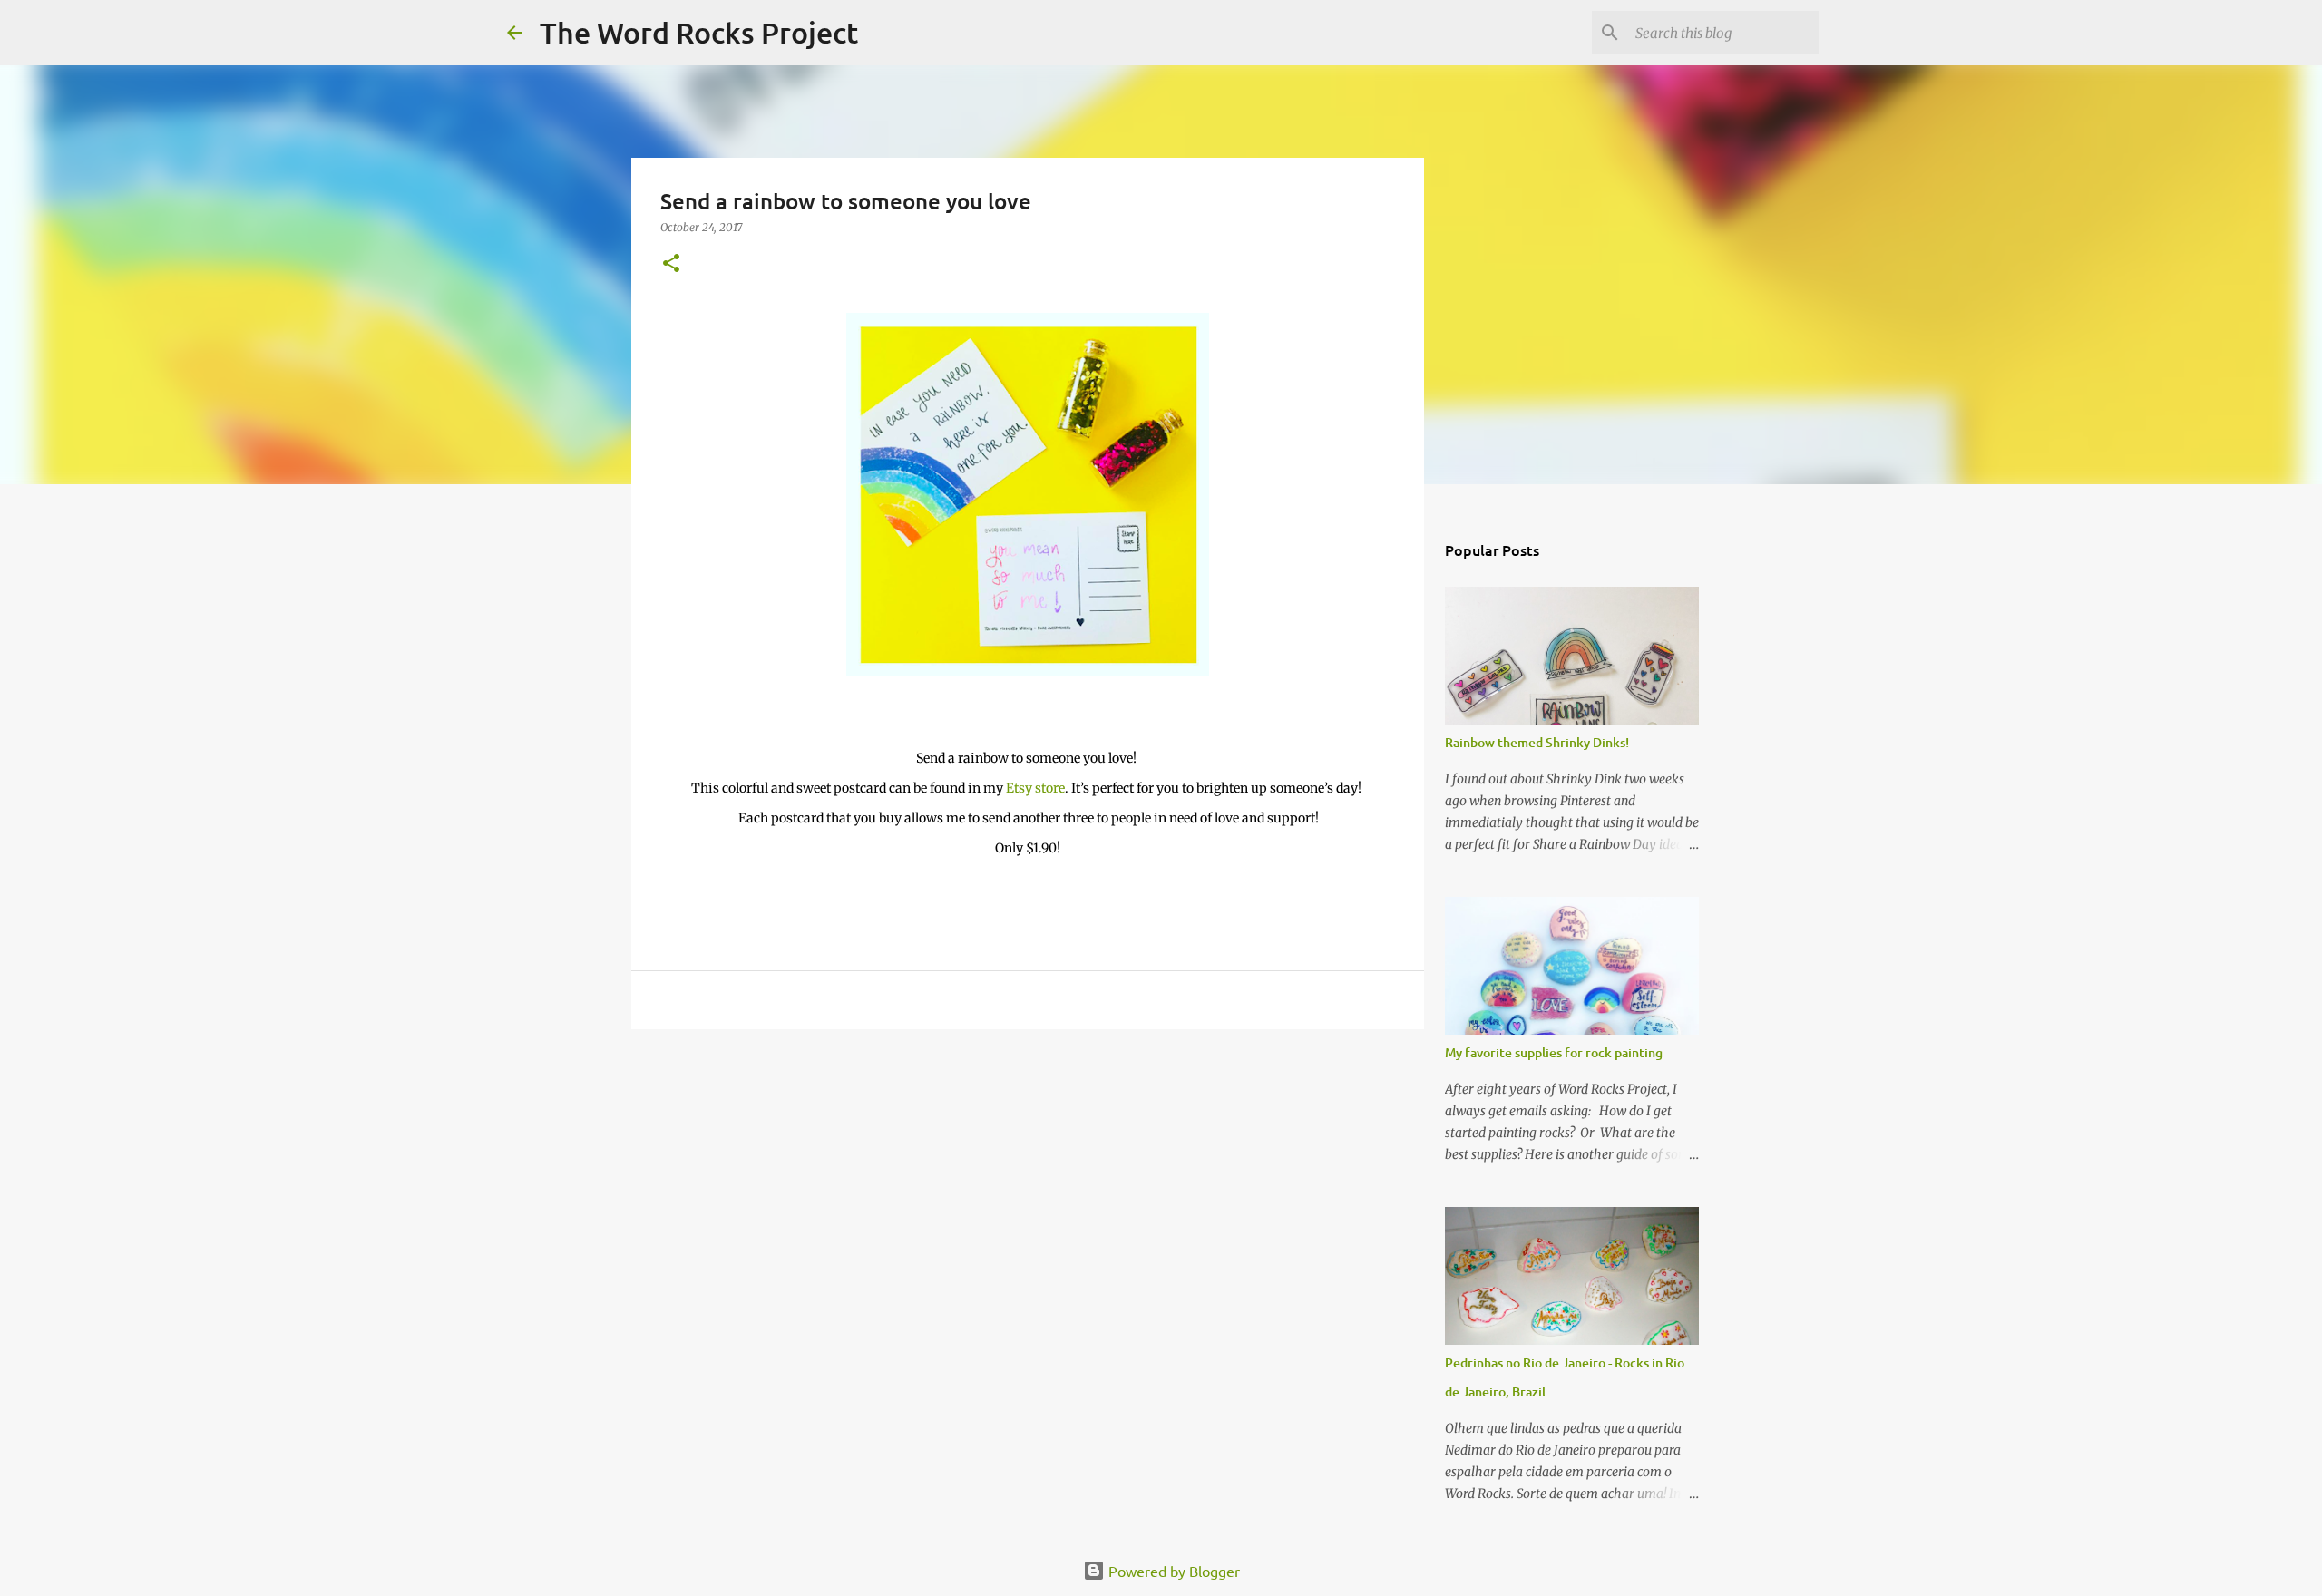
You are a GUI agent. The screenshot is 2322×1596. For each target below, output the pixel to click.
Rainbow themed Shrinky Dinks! (1537, 742)
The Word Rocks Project (699, 32)
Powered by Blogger (1172, 1571)
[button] (671, 264)
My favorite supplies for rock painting (1554, 1052)
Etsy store (1035, 788)
